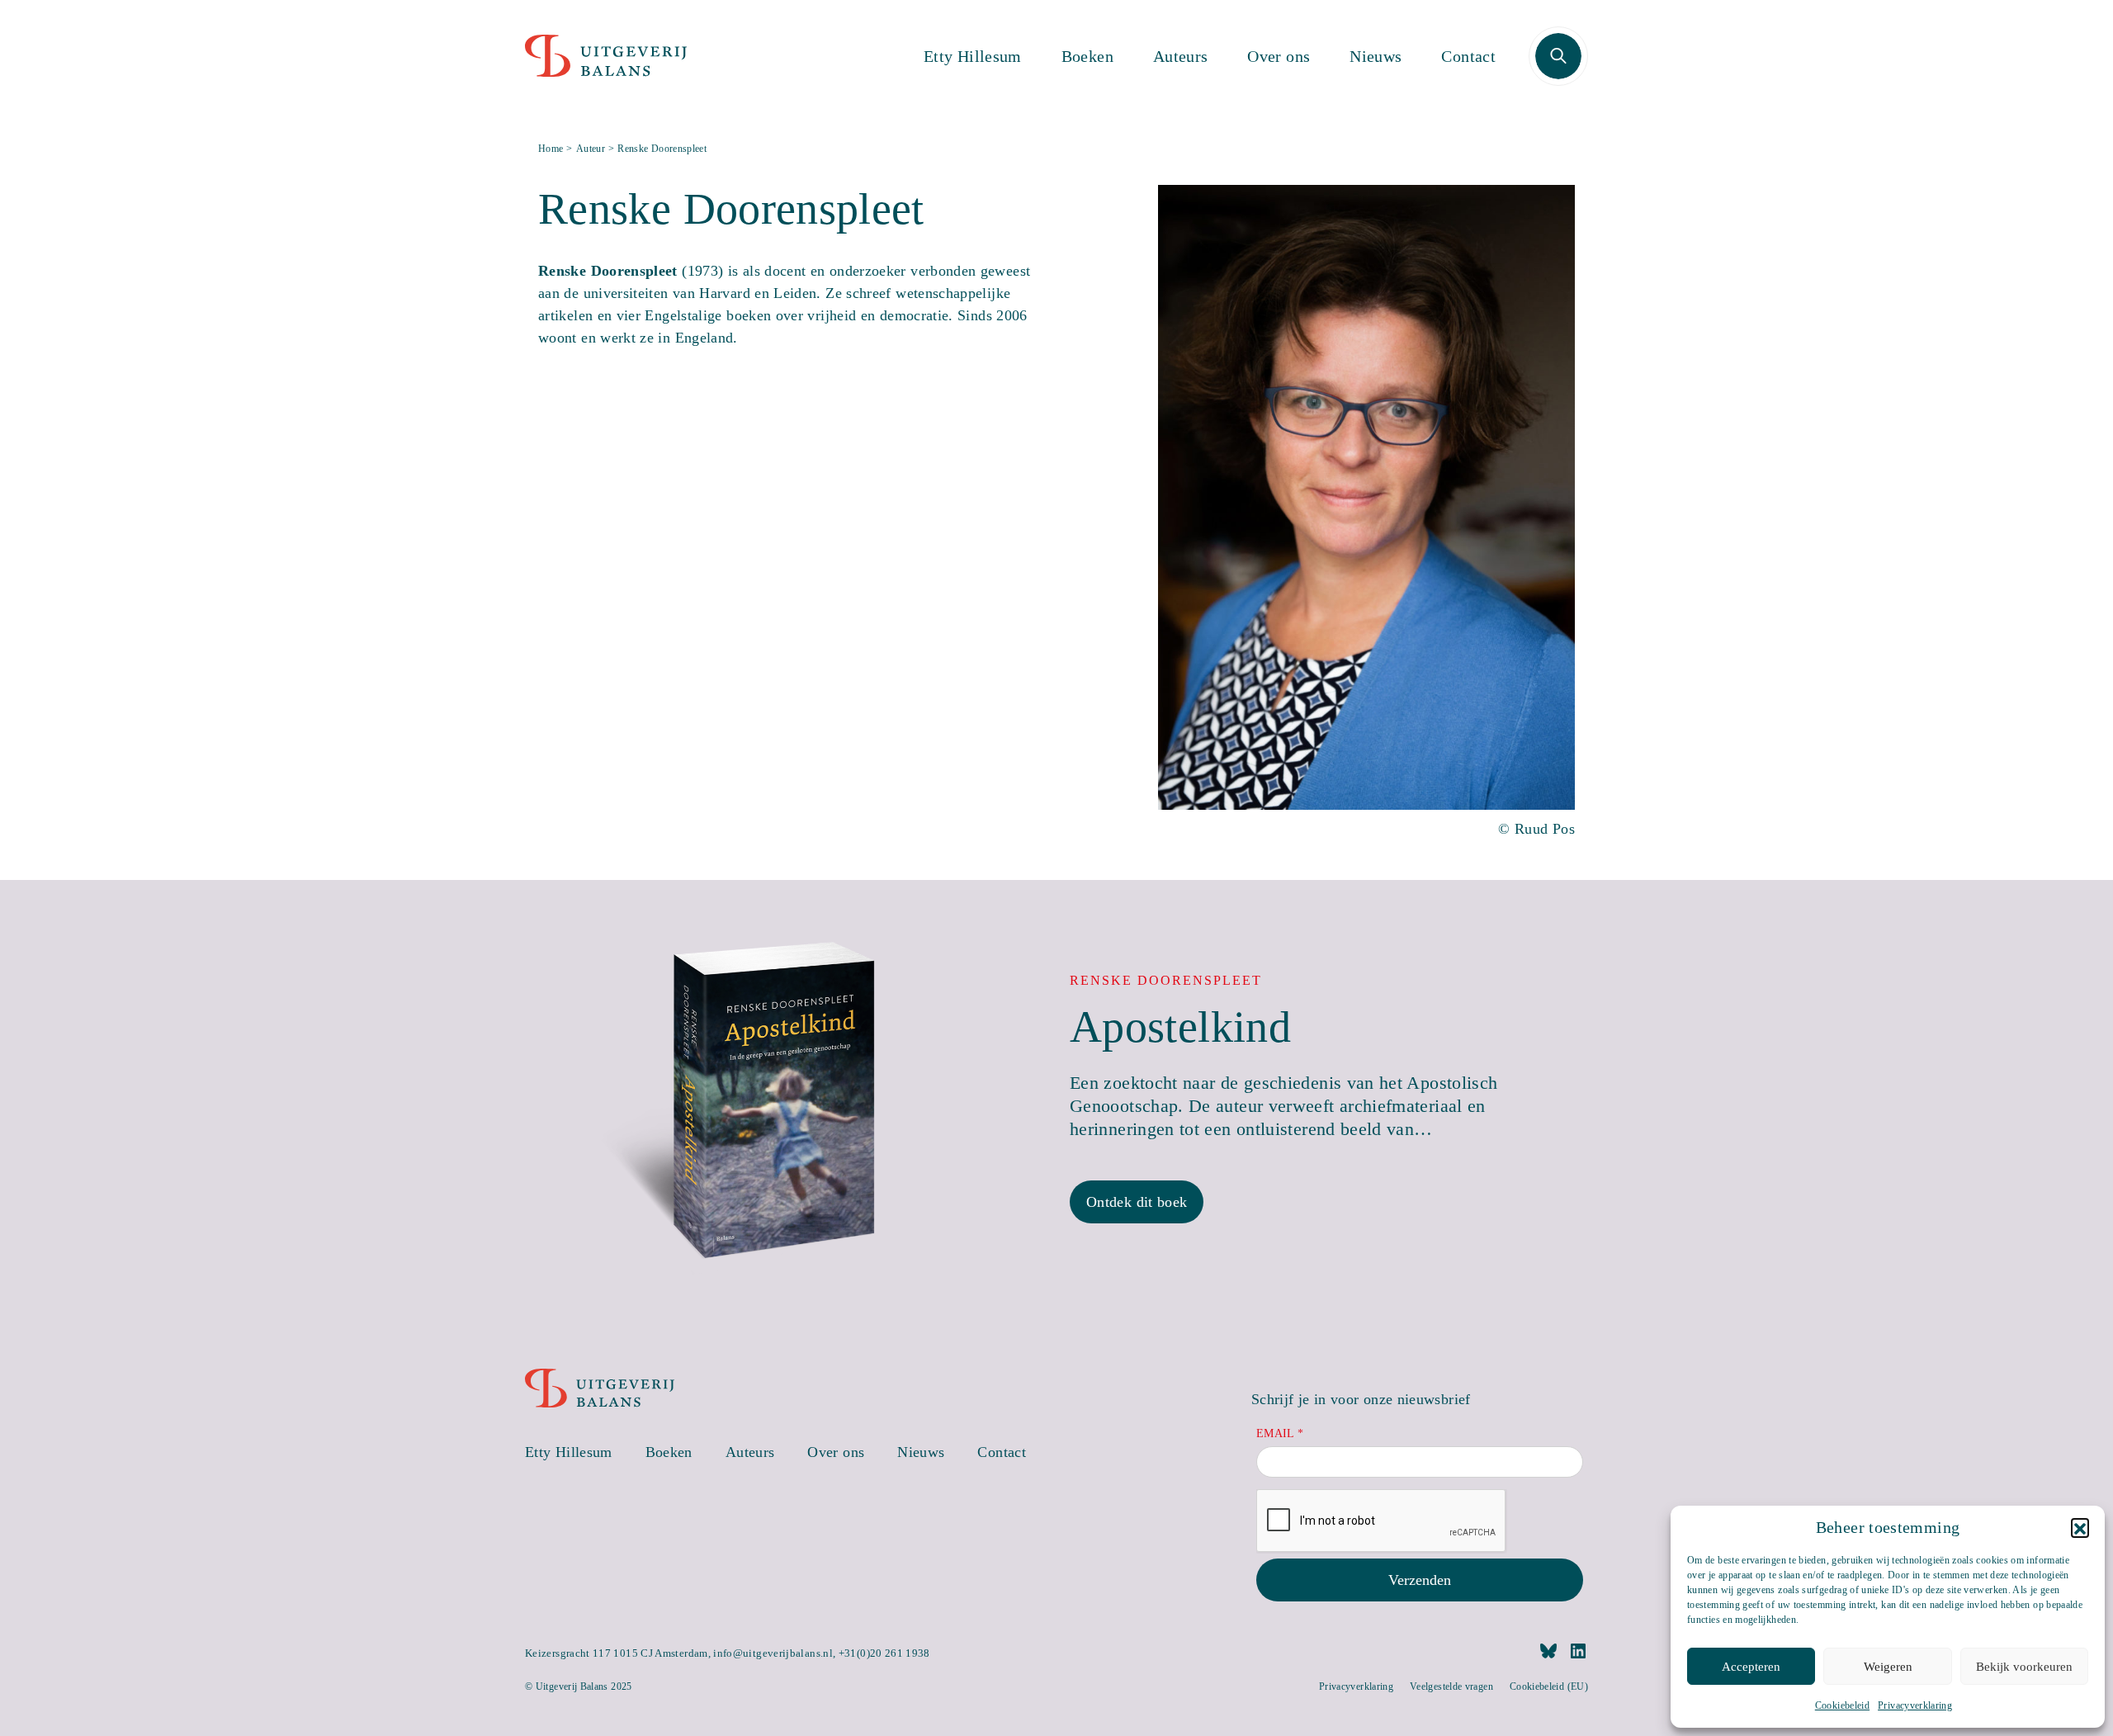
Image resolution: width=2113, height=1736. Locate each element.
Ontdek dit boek (1137, 1202)
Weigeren (1888, 1667)
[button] (2080, 1527)
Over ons (1279, 56)
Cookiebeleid (1842, 1705)
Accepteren (1751, 1667)
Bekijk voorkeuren (2024, 1667)
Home (551, 149)
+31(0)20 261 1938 (884, 1653)
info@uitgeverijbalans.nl (773, 1653)
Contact (1468, 56)
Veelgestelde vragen (1451, 1686)
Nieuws (1376, 56)
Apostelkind (1180, 1027)
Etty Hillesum (973, 56)
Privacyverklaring (1915, 1705)
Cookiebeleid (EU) (1549, 1686)
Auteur (591, 149)
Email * (1280, 1433)
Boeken (1087, 56)
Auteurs (1181, 56)
